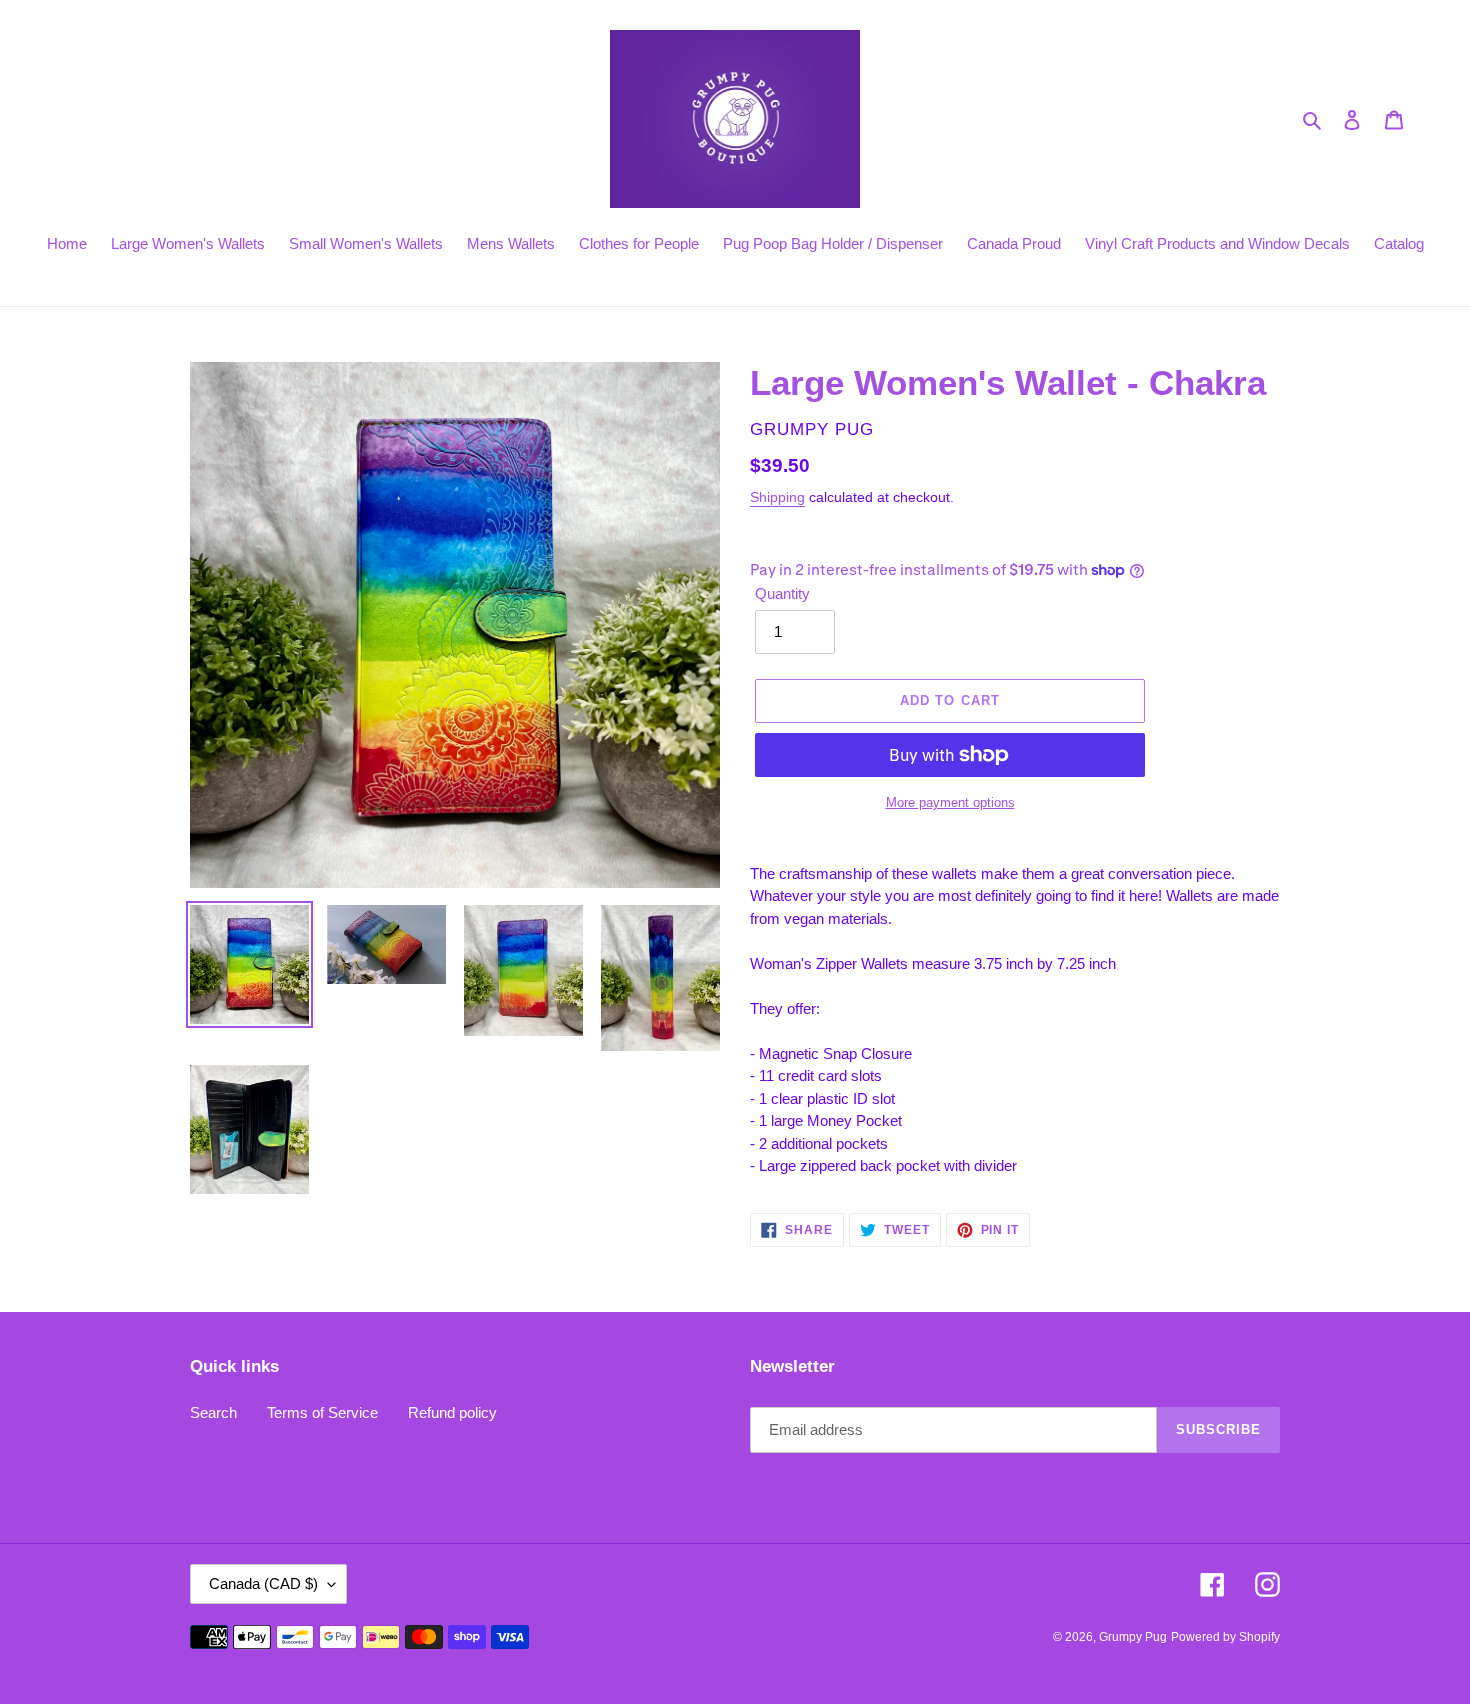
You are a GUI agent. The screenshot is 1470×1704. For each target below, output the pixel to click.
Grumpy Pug (1133, 1637)
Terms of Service (322, 1412)
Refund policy (452, 1412)
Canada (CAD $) (263, 1583)
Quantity (782, 593)
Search (213, 1412)
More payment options (950, 802)
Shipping (777, 497)
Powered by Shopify (1225, 1637)
